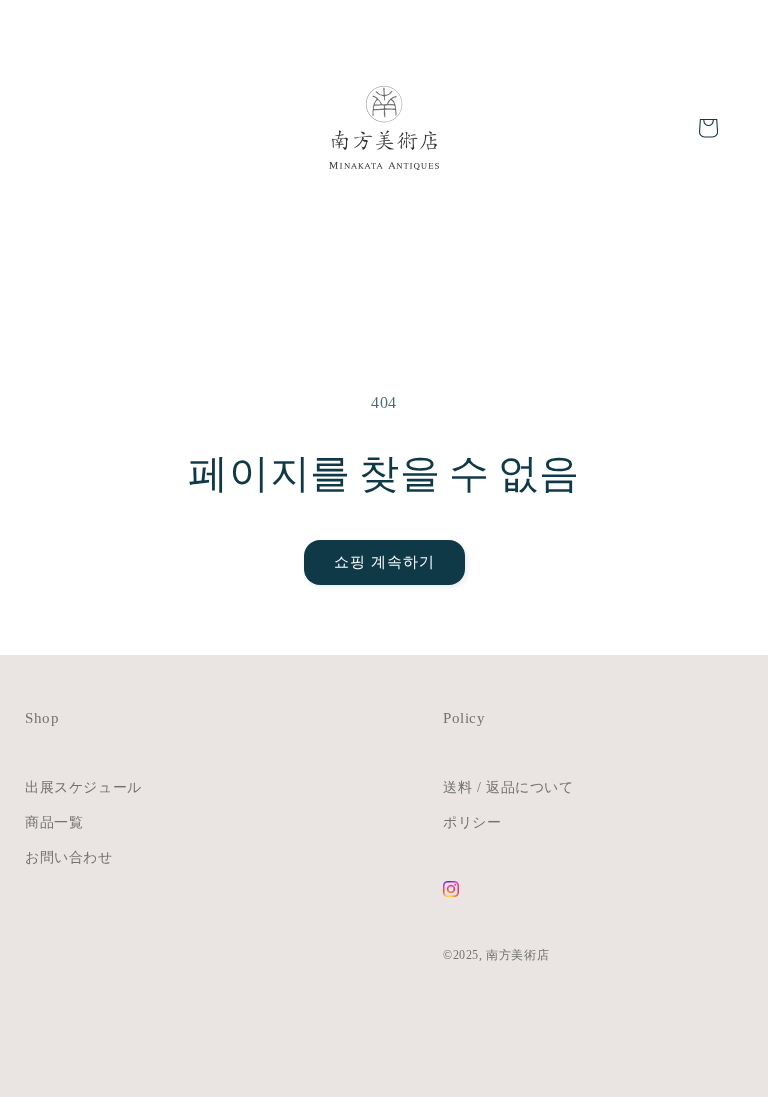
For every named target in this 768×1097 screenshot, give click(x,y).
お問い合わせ (69, 857)
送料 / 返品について (508, 787)
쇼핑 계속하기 (384, 562)
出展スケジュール (83, 787)
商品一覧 (54, 822)
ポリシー (472, 822)
